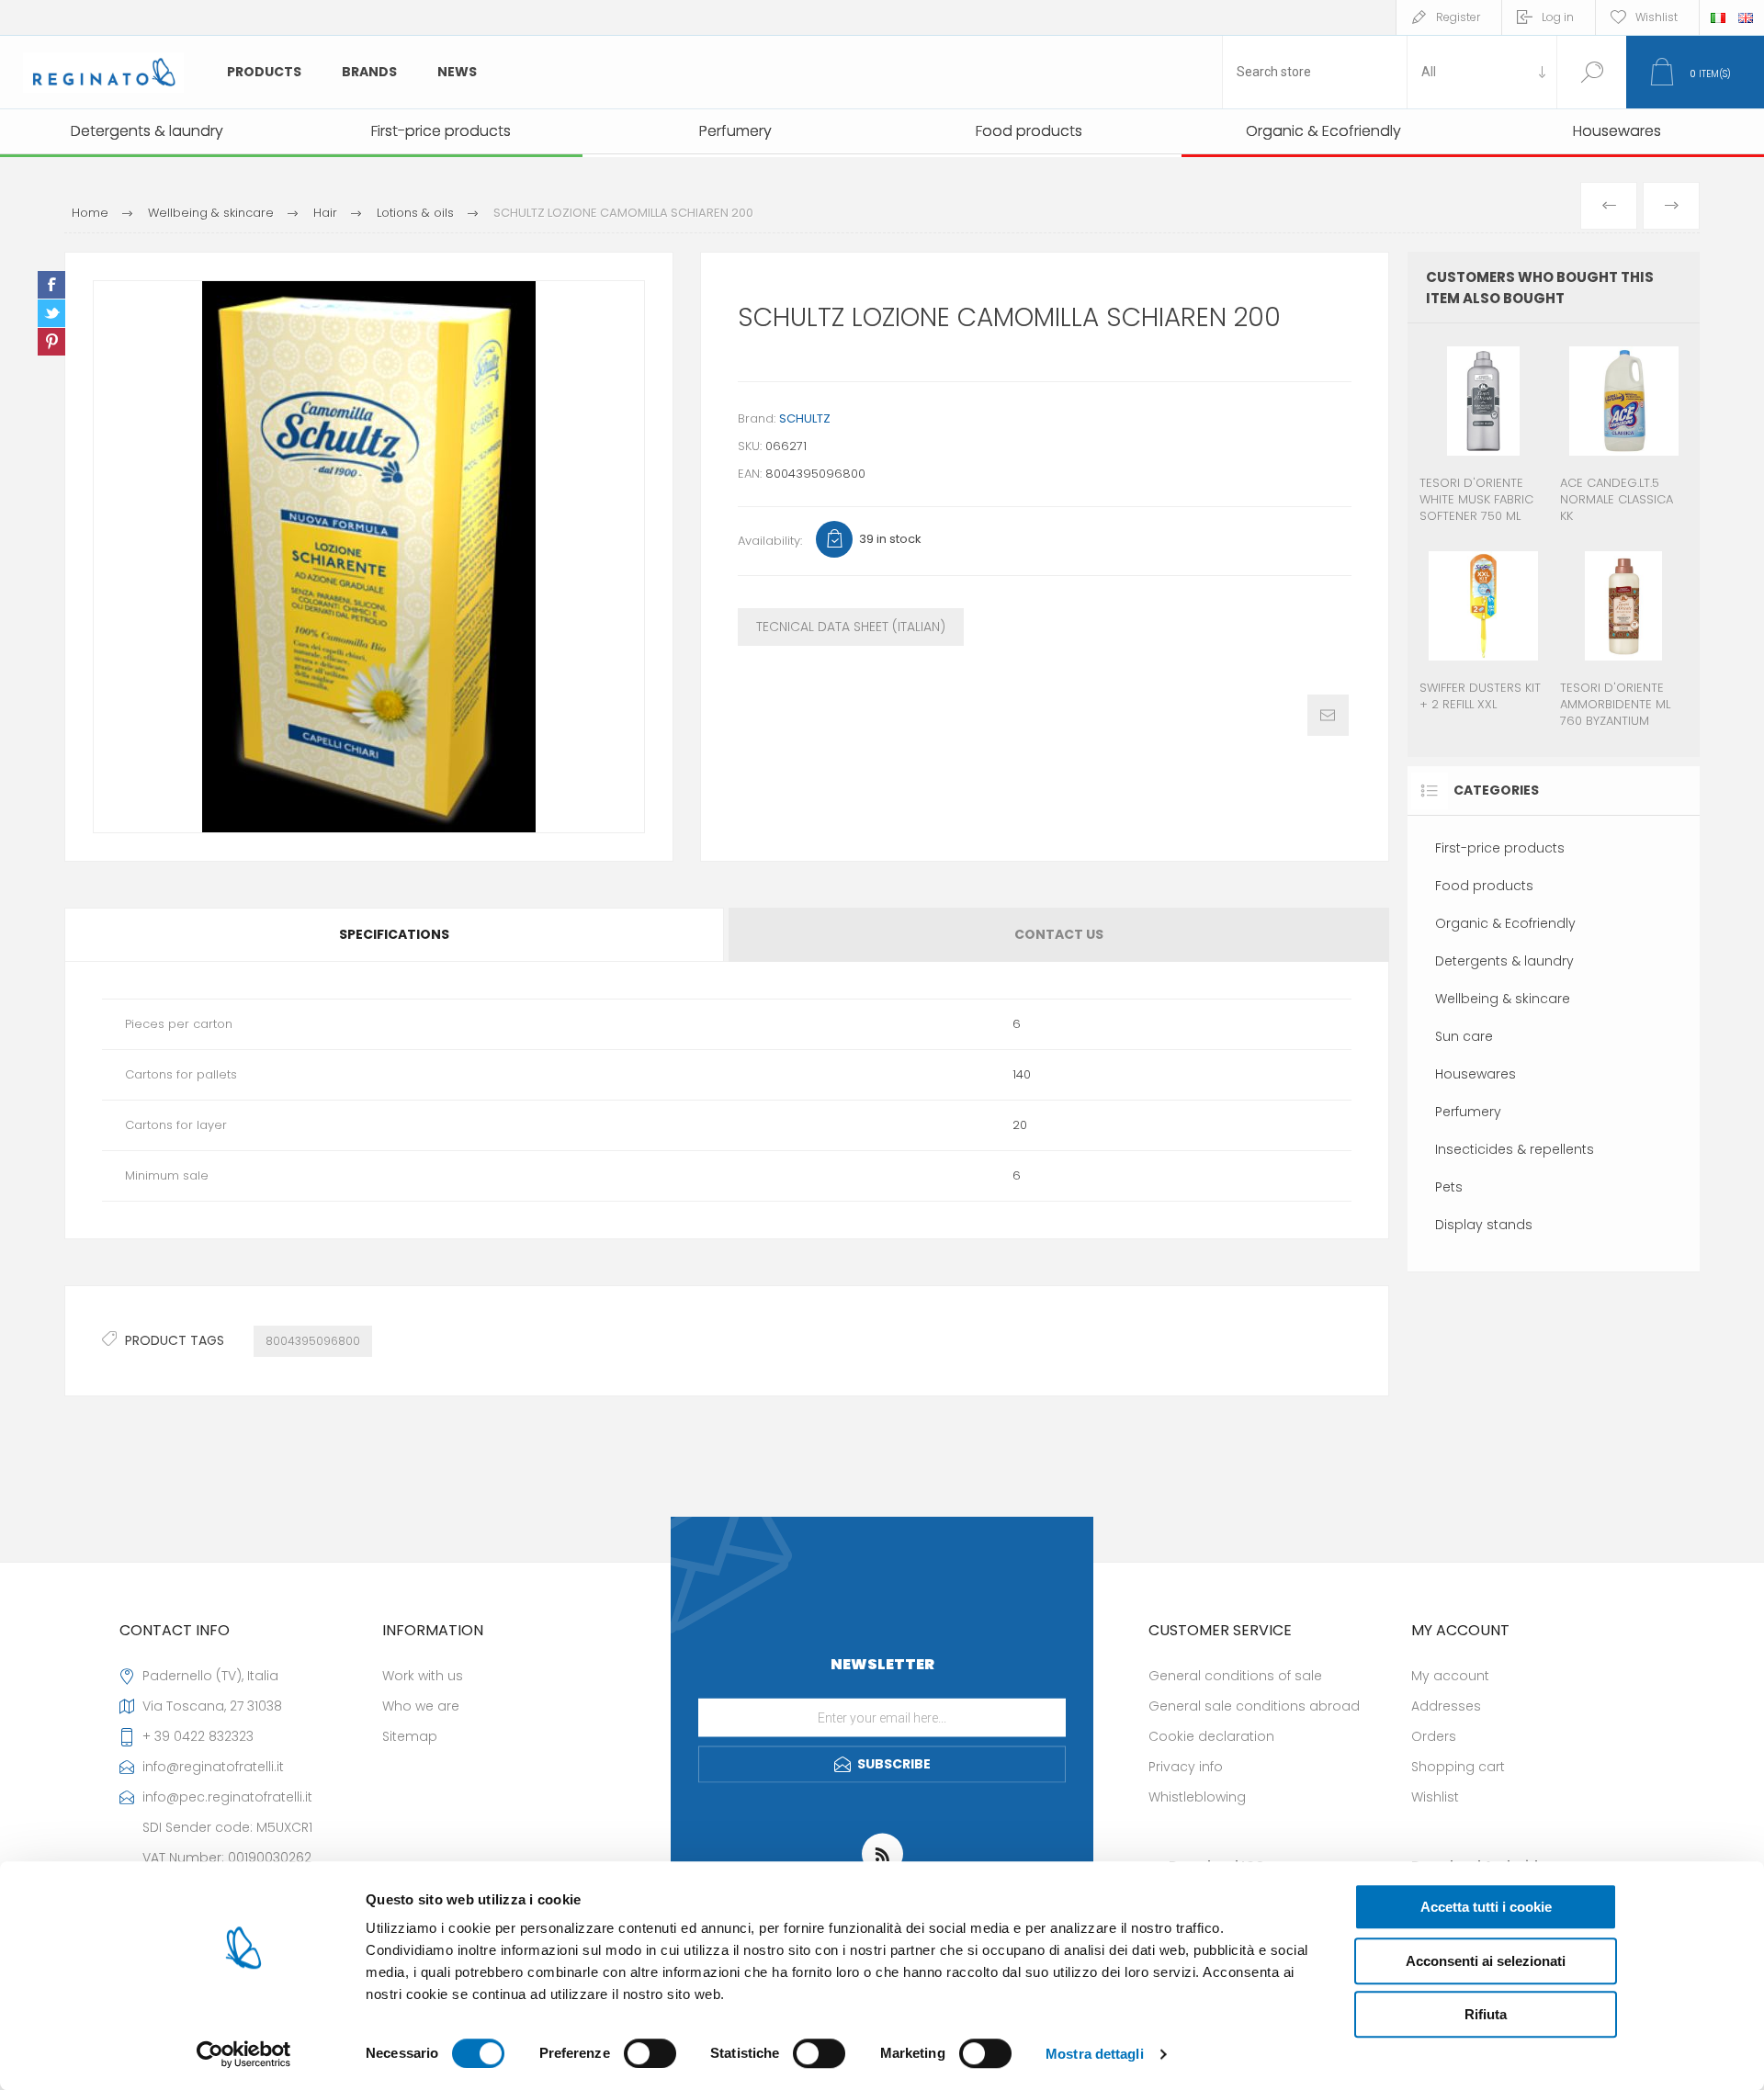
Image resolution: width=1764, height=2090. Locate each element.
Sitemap (410, 1736)
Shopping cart (1458, 1767)
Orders (1434, 1736)
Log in (1558, 17)
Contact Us (1059, 934)
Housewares (1476, 1074)
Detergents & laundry (1504, 961)
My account (1450, 1676)
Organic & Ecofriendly (1505, 923)
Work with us (423, 1676)
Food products (1484, 886)
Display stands (1484, 1225)
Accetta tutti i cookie (1486, 1907)
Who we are (421, 1706)
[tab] (396, 935)
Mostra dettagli (1095, 2054)
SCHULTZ (805, 418)
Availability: (770, 541)
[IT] (1718, 17)
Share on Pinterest (51, 342)
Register (1458, 17)
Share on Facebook (51, 285)
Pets (1449, 1187)
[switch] (650, 2053)
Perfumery (1468, 1112)
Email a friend (1328, 715)
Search (1592, 72)
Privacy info (1186, 1767)
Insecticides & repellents (1515, 1149)
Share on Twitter (51, 313)
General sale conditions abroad (1254, 1706)
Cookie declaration (1211, 1736)
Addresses (1446, 1706)
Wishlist (1435, 1797)
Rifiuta (1486, 2014)
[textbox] (1315, 72)
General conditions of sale (1235, 1676)
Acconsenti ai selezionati (1486, 1961)
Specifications (394, 934)
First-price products (1500, 848)
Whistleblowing (1197, 1797)
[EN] (1746, 17)
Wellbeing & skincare (1503, 999)
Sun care (1464, 1036)
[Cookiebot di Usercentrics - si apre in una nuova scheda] (244, 2054)
